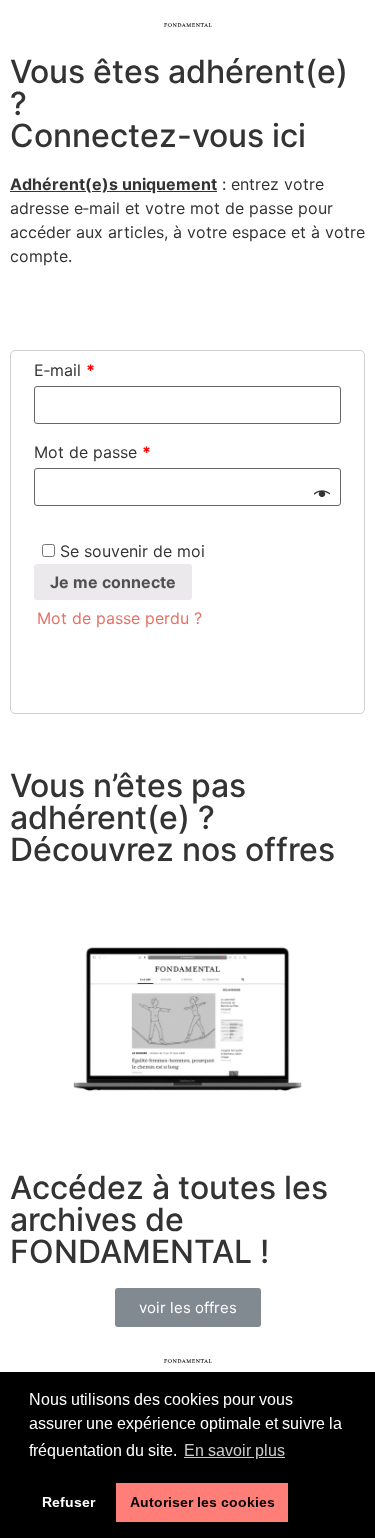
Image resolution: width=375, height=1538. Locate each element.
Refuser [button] (68, 1502)
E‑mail (64, 370)
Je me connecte (113, 582)
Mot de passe (92, 452)
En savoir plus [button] (234, 1450)
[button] (188, 1307)
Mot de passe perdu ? (119, 618)
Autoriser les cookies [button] (202, 1502)
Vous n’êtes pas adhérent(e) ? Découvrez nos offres (176, 817)
